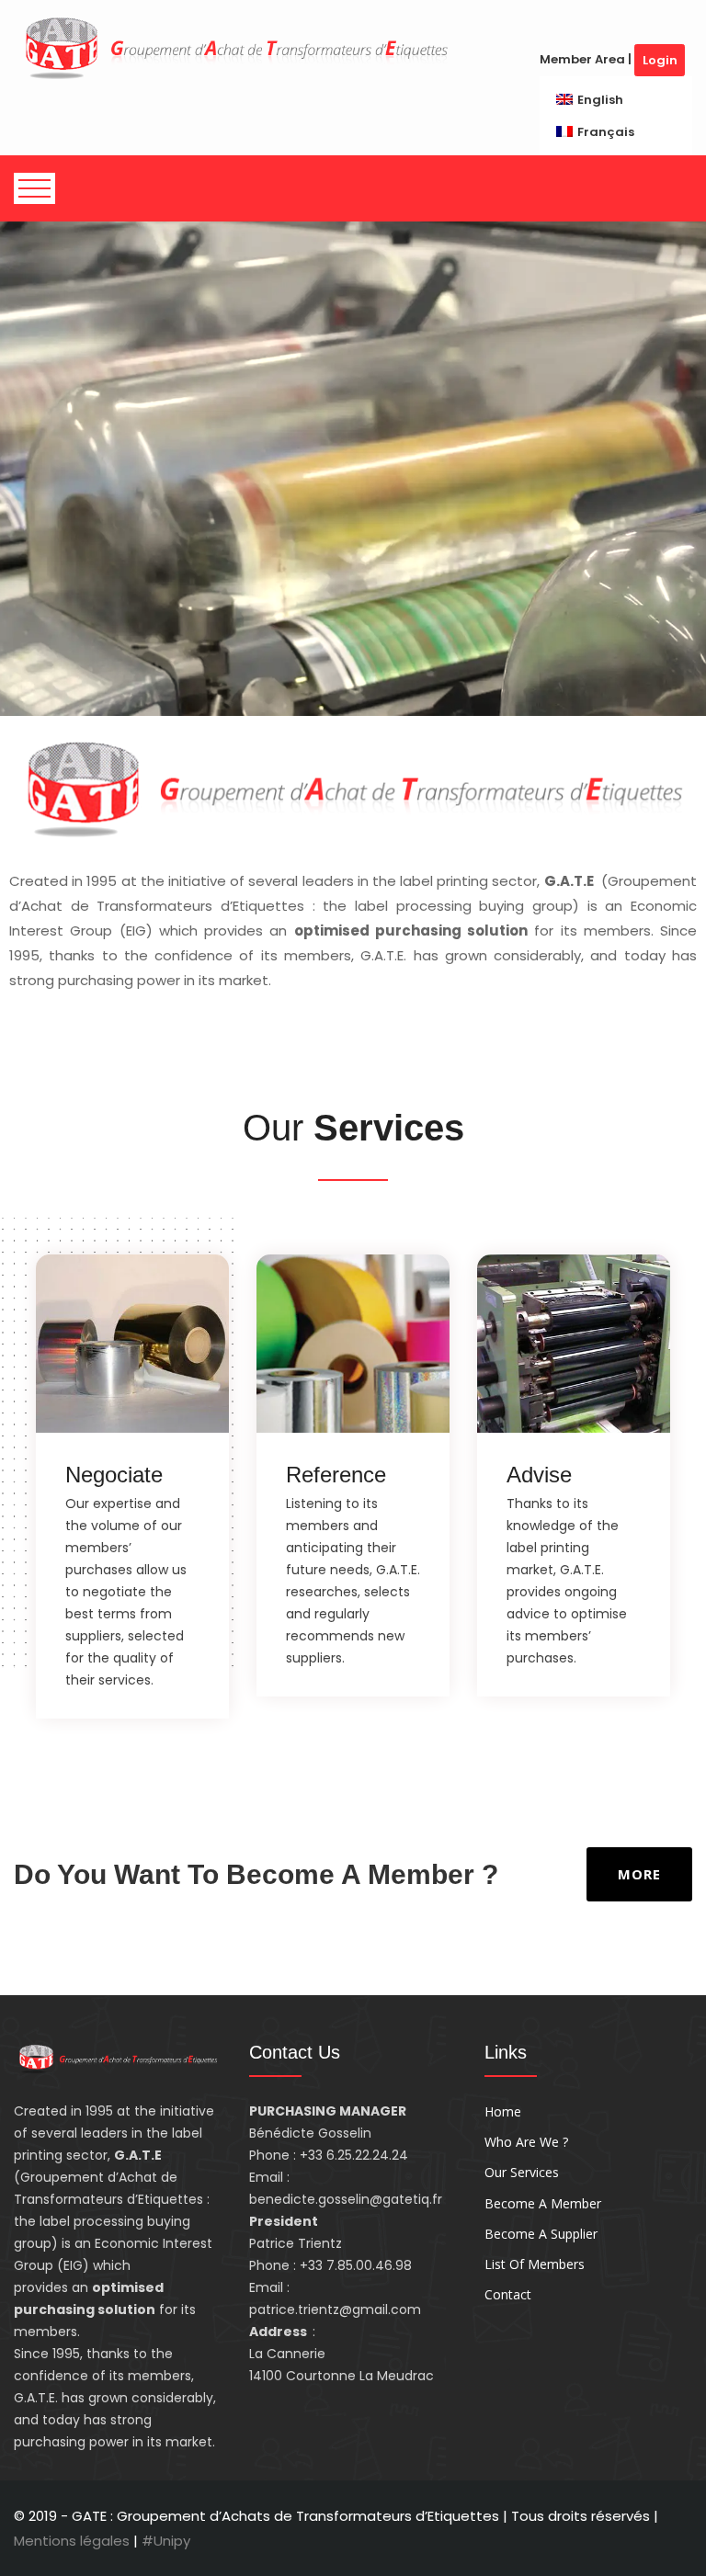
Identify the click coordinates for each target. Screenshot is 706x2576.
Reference (336, 1475)
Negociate (114, 1475)
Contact (508, 2294)
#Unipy (166, 2541)
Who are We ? (526, 2142)
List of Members (535, 2264)
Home (503, 2111)
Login (660, 60)
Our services (522, 2172)
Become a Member (543, 2203)
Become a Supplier (541, 2234)
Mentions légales (74, 2541)
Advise (539, 1475)
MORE (639, 1874)
